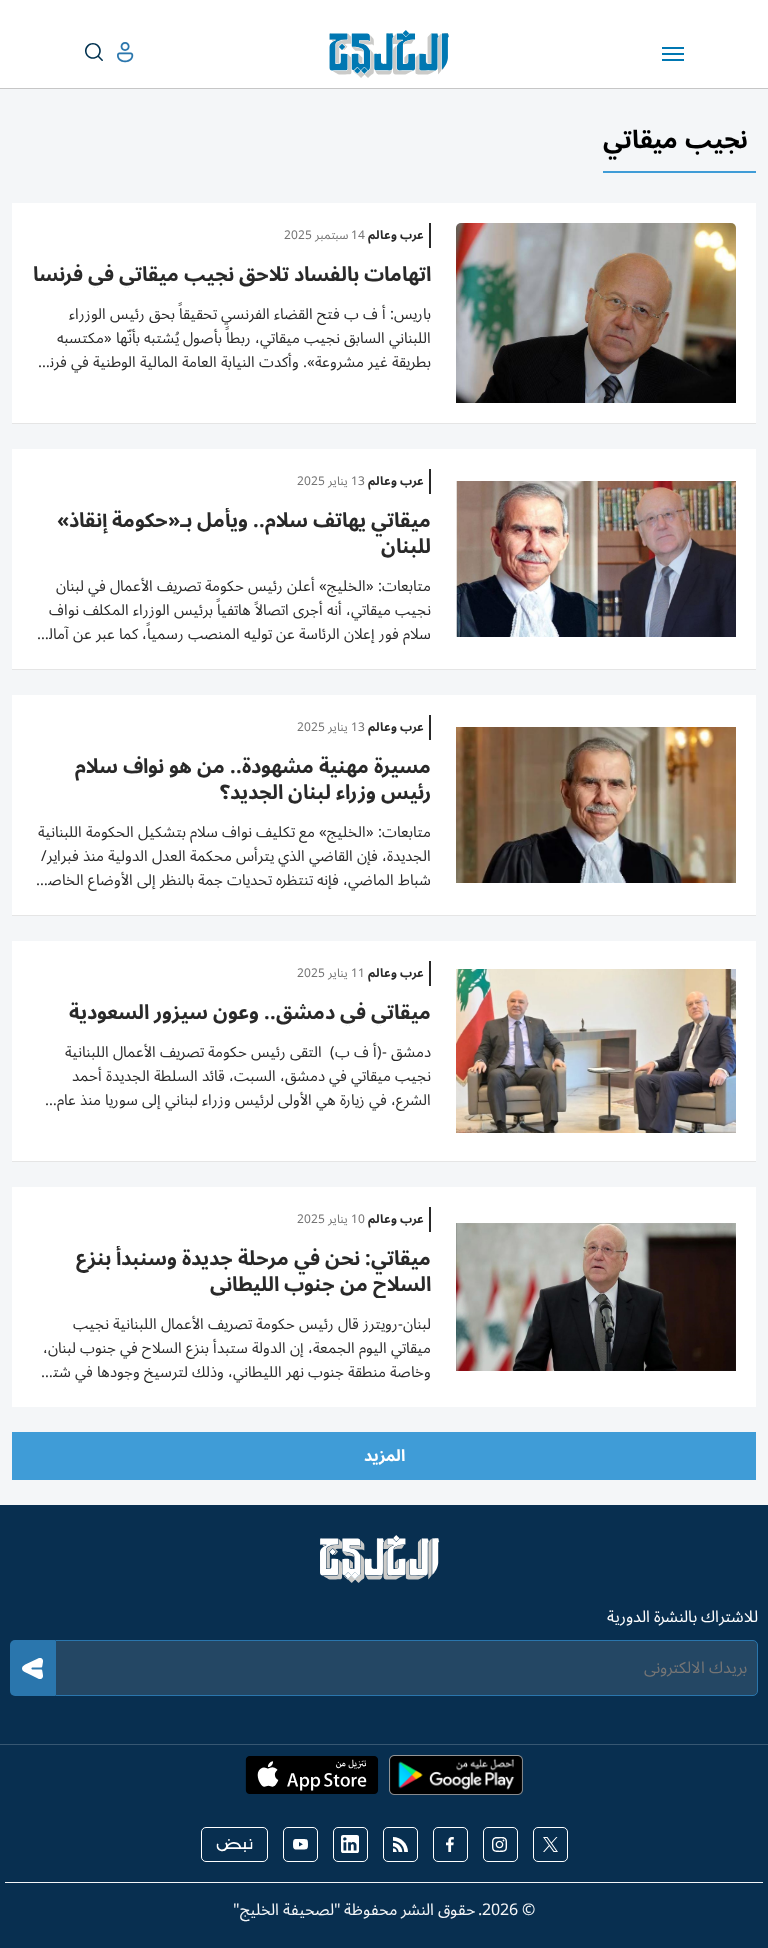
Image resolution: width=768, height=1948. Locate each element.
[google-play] (456, 1781)
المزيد (384, 1456)
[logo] (393, 54)
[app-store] (312, 1781)
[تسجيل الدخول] (109, 52)
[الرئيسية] (384, 1568)
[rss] (400, 1844)
